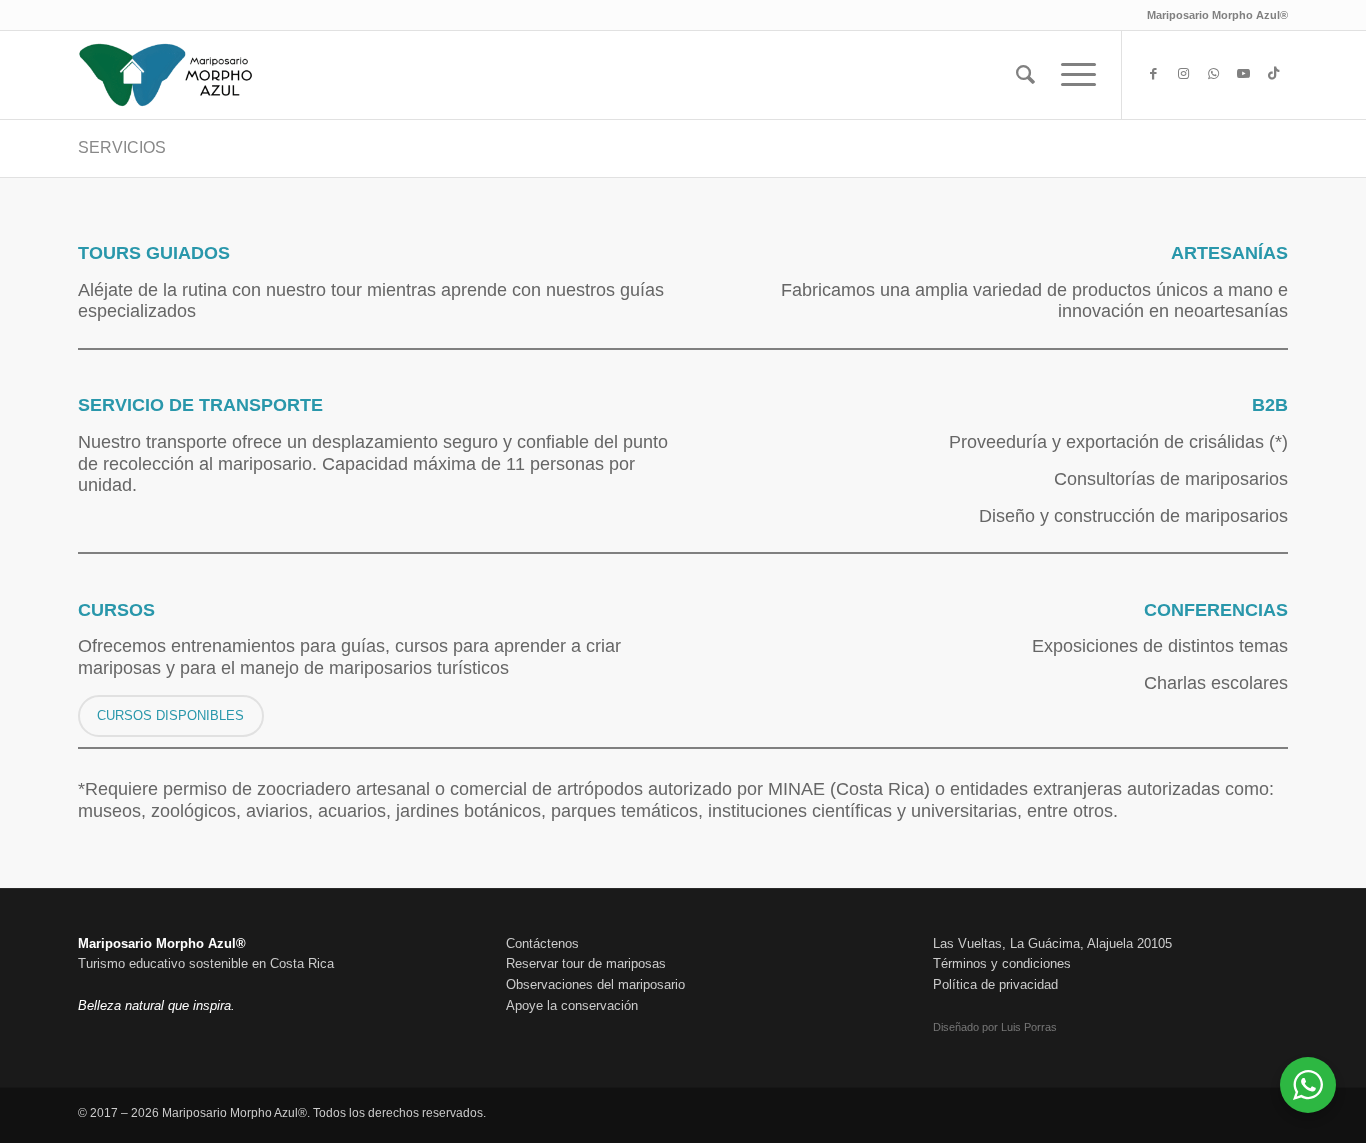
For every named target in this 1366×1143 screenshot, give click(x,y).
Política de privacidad (995, 984)
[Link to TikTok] (1273, 74)
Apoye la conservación (572, 1005)
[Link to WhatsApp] (1213, 74)
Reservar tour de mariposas (586, 963)
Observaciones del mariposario (595, 984)
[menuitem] (1025, 75)
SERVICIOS (122, 147)
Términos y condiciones (1002, 963)
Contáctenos (542, 943)
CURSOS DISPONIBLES (170, 715)
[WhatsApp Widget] (1308, 1085)
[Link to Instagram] (1183, 74)
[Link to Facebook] (1153, 74)
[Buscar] (1025, 75)
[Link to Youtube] (1243, 74)
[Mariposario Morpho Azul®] (166, 75)
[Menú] (1072, 75)
